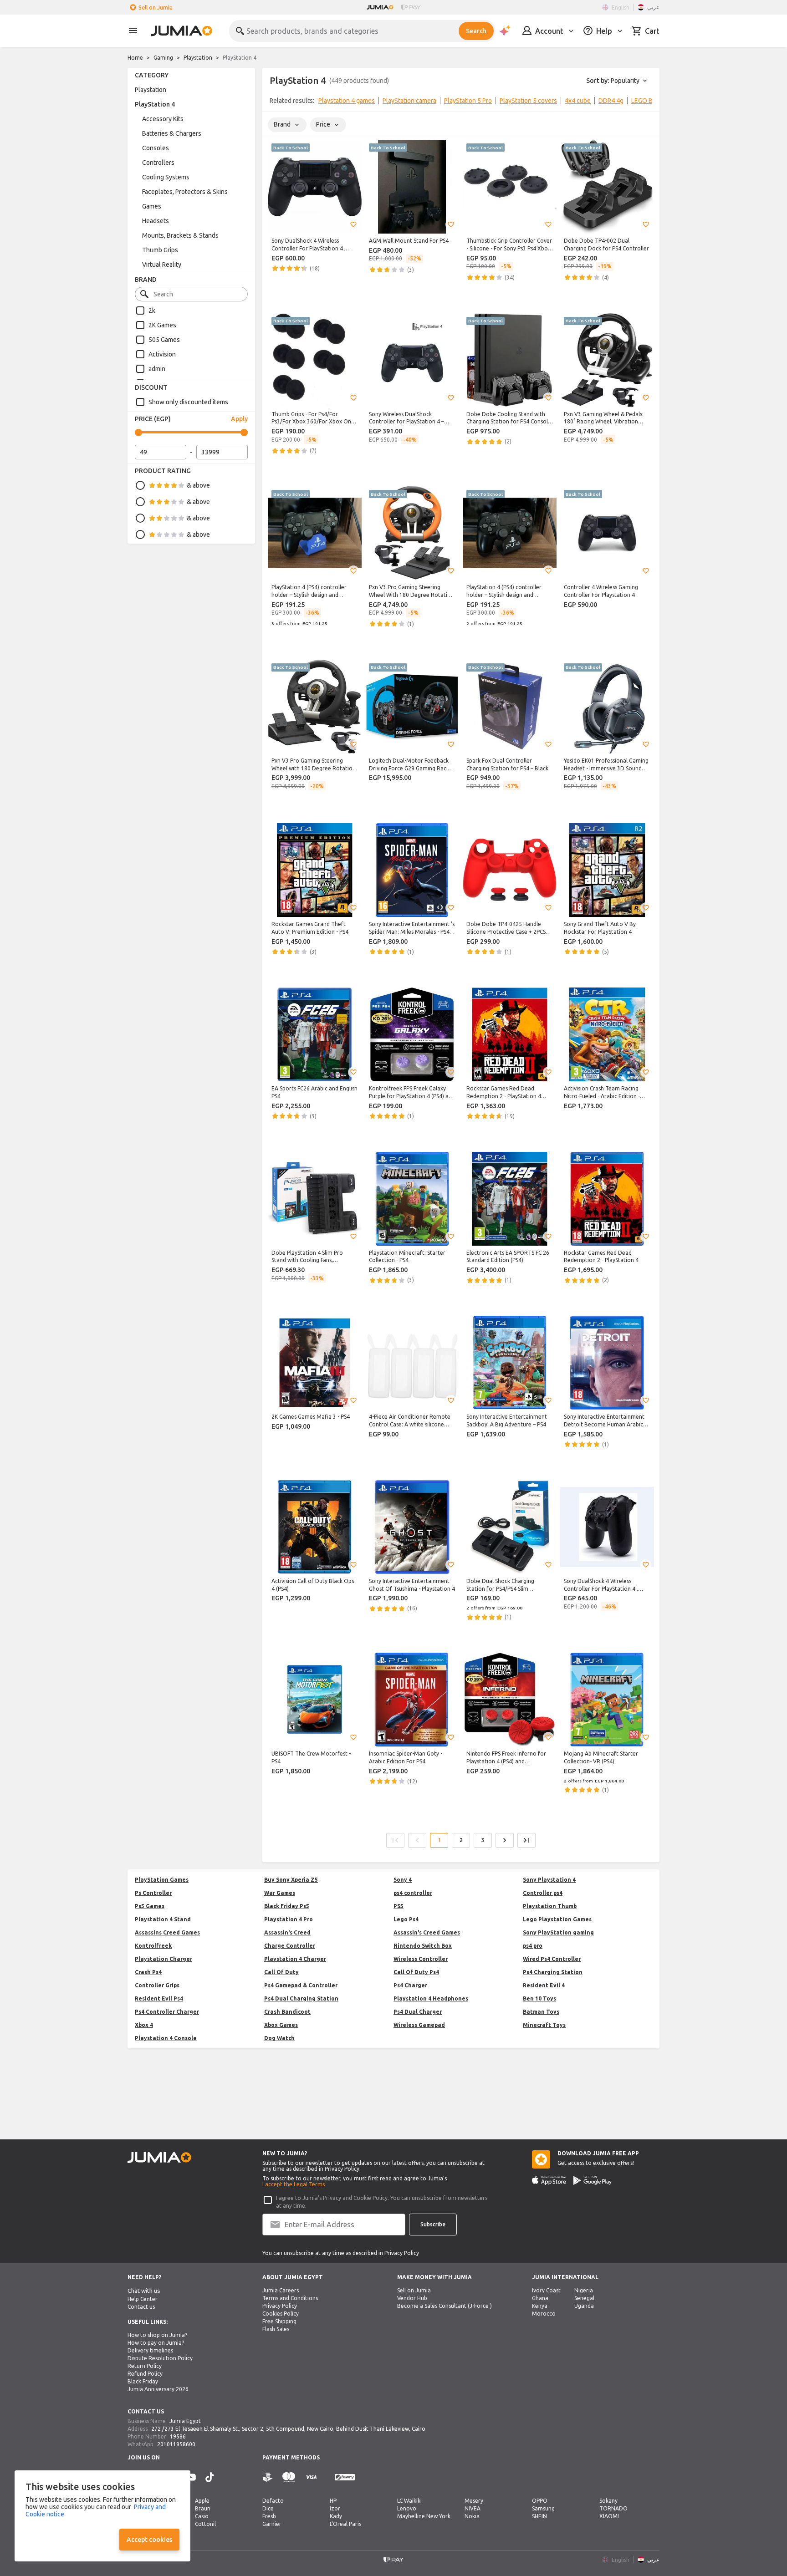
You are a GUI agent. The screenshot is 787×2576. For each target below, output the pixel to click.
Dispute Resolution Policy (160, 2358)
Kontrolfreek (153, 1946)
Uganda (584, 2306)
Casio (202, 2516)
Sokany (608, 2501)
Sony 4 (403, 1880)
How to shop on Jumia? (157, 2335)
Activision (162, 354)
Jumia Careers (281, 2290)
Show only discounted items (188, 402)
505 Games (164, 340)
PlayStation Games (162, 1880)
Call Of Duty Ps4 (416, 1972)
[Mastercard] (289, 2477)
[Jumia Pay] (411, 7)
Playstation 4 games (347, 101)
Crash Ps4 (148, 1972)
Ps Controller (153, 1893)
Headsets (156, 221)
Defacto (273, 2501)
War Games (280, 1893)
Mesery (474, 2501)
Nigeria (584, 2290)
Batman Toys (541, 2012)
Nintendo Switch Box (423, 1946)
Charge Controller (290, 1946)
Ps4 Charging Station (553, 1972)
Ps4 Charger (410, 1985)
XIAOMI (609, 2516)
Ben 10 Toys (539, 1998)
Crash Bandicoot (287, 2012)
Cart (652, 31)
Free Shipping (279, 2321)
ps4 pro (533, 1946)
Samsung (543, 2508)
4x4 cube (578, 101)
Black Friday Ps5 (287, 1906)
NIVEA (473, 2508)
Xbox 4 (144, 2025)
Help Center (143, 2299)
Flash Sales (276, 2329)
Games (152, 206)
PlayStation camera (409, 101)
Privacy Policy (280, 2306)
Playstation (198, 58)
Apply (239, 419)
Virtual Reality (162, 265)
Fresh (269, 2516)
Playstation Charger (164, 1959)
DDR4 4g (611, 101)
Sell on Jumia (156, 8)
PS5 (399, 1906)
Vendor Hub (412, 2298)
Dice (268, 2508)
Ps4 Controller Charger (167, 2012)
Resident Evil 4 (544, 1985)
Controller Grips (157, 1985)
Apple (202, 2501)
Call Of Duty (281, 1972)
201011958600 (176, 2444)
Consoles (156, 148)
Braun (203, 2508)
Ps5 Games (150, 1906)
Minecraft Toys (544, 2025)
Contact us (141, 2307)
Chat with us (144, 2291)
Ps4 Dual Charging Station (301, 1998)
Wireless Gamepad (419, 2025)
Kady (336, 2516)
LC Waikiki (409, 2501)
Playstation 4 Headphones (431, 1998)
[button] (353, 224)
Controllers (158, 163)
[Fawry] (345, 2477)
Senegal (584, 2298)
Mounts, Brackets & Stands (180, 235)
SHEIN (539, 2516)
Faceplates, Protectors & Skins (185, 192)
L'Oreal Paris (345, 2524)
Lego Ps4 (406, 1919)
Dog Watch (279, 2038)
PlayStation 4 (155, 104)
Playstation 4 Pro (289, 1919)
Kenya (540, 2306)
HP (333, 2501)
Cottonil (205, 2524)
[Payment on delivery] (268, 2477)
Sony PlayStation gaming (558, 1932)
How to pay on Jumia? (156, 2343)
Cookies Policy (281, 2314)
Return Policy (145, 2366)
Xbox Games (281, 2025)
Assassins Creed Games (167, 1932)
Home (135, 58)
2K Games (162, 325)
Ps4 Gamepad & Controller (301, 1985)
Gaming (163, 58)
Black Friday (143, 2381)
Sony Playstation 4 (549, 1880)
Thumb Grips (160, 250)
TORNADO (613, 2508)
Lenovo (407, 2508)
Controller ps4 (543, 1893)
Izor (335, 2508)
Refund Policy (145, 2374)
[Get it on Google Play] (593, 2180)
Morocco (544, 2314)
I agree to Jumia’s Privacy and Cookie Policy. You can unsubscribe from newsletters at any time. (382, 2202)
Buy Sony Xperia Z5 (291, 1880)
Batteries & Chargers (172, 133)
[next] (647, 102)
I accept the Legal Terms (294, 2184)
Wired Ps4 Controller (552, 1959)
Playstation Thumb (550, 1906)
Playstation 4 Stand (163, 1919)
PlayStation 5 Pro (468, 101)
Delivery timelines (150, 2350)
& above (198, 485)
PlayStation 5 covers (528, 101)
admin (157, 369)
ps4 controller (413, 1893)
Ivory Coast (546, 2290)
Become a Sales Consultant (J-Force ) (445, 2306)
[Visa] (311, 2477)
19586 (178, 2436)
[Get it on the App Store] (549, 2180)
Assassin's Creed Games (427, 1932)
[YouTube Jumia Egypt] (191, 2477)
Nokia (472, 2516)
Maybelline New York (424, 2516)
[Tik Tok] (210, 2477)
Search (476, 31)
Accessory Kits (163, 119)
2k (152, 311)
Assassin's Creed (287, 1932)
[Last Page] (526, 1840)
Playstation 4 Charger (295, 1959)
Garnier (272, 2524)
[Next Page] (505, 1840)
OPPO (540, 2501)
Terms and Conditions (290, 2298)
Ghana (540, 2298)
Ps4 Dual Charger (418, 2012)
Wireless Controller (421, 1959)
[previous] (275, 102)
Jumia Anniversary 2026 (158, 2389)
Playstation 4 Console (166, 2038)
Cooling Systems (166, 177)
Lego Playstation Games (557, 1919)
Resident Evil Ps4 (159, 1998)
